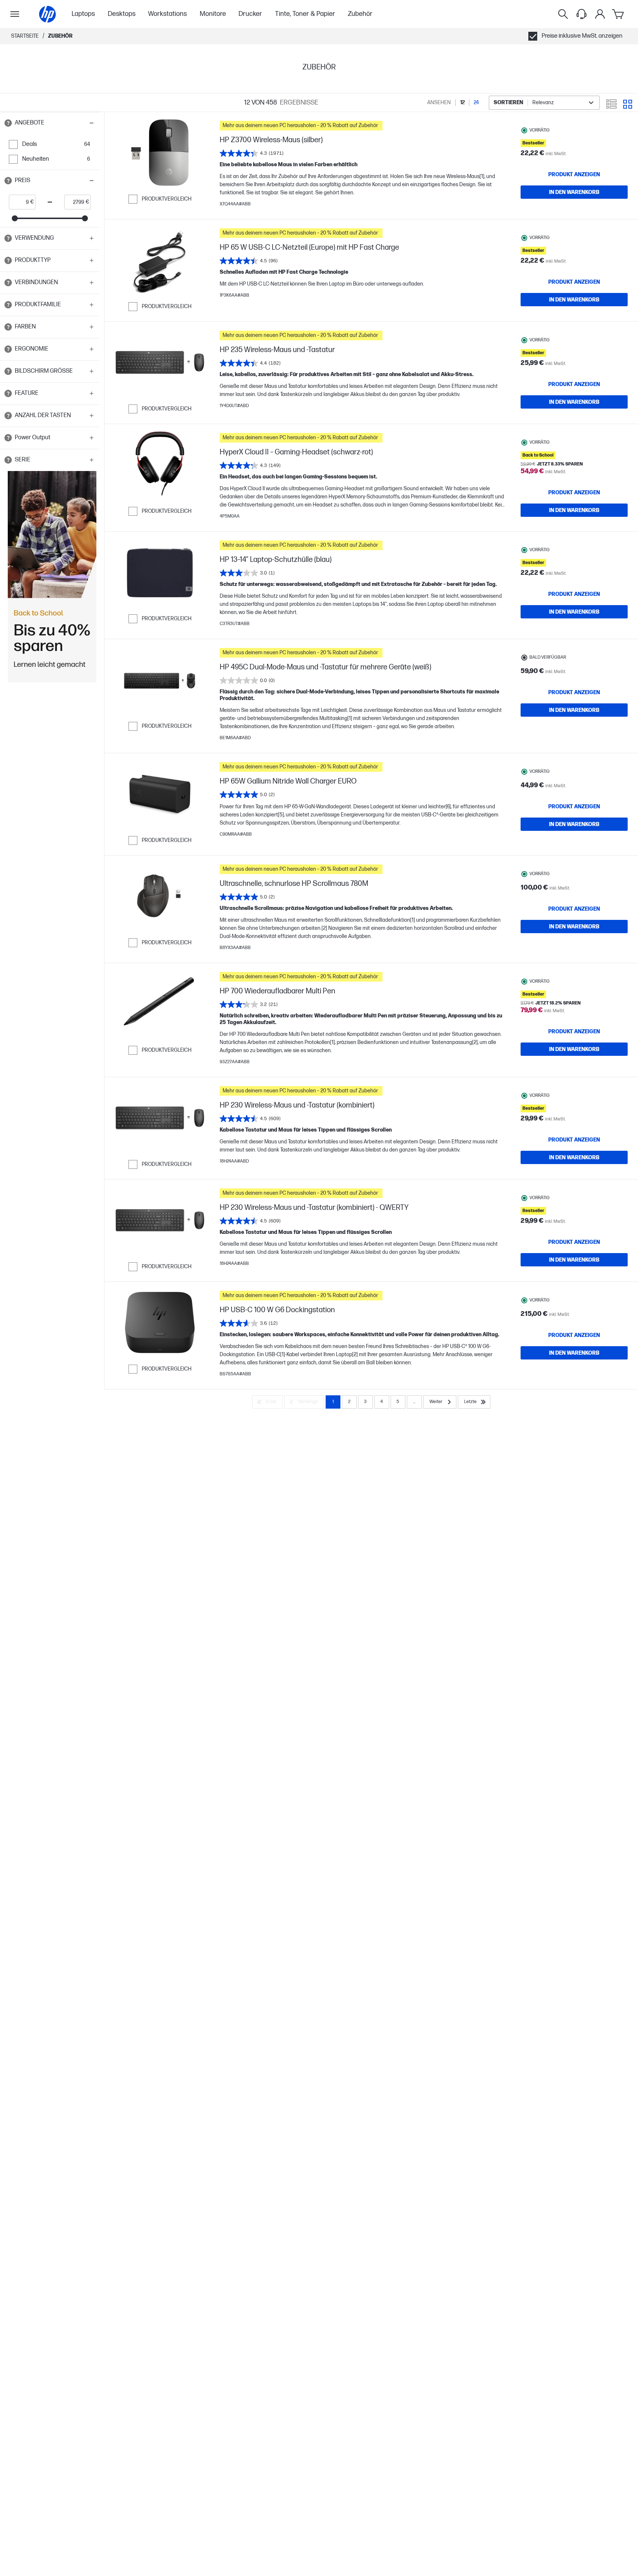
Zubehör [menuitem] (360, 14)
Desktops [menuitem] (122, 14)
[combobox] (544, 103)
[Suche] (563, 14)
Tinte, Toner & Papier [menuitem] (305, 14)
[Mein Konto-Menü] (600, 14)
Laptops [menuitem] (83, 14)
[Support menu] (582, 14)
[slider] (15, 218)
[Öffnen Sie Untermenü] (15, 14)
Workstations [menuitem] (167, 14)
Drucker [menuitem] (250, 14)
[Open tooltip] (8, 123)
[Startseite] (47, 14)
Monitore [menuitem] (213, 14)
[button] (50, 123)
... (414, 1402)
